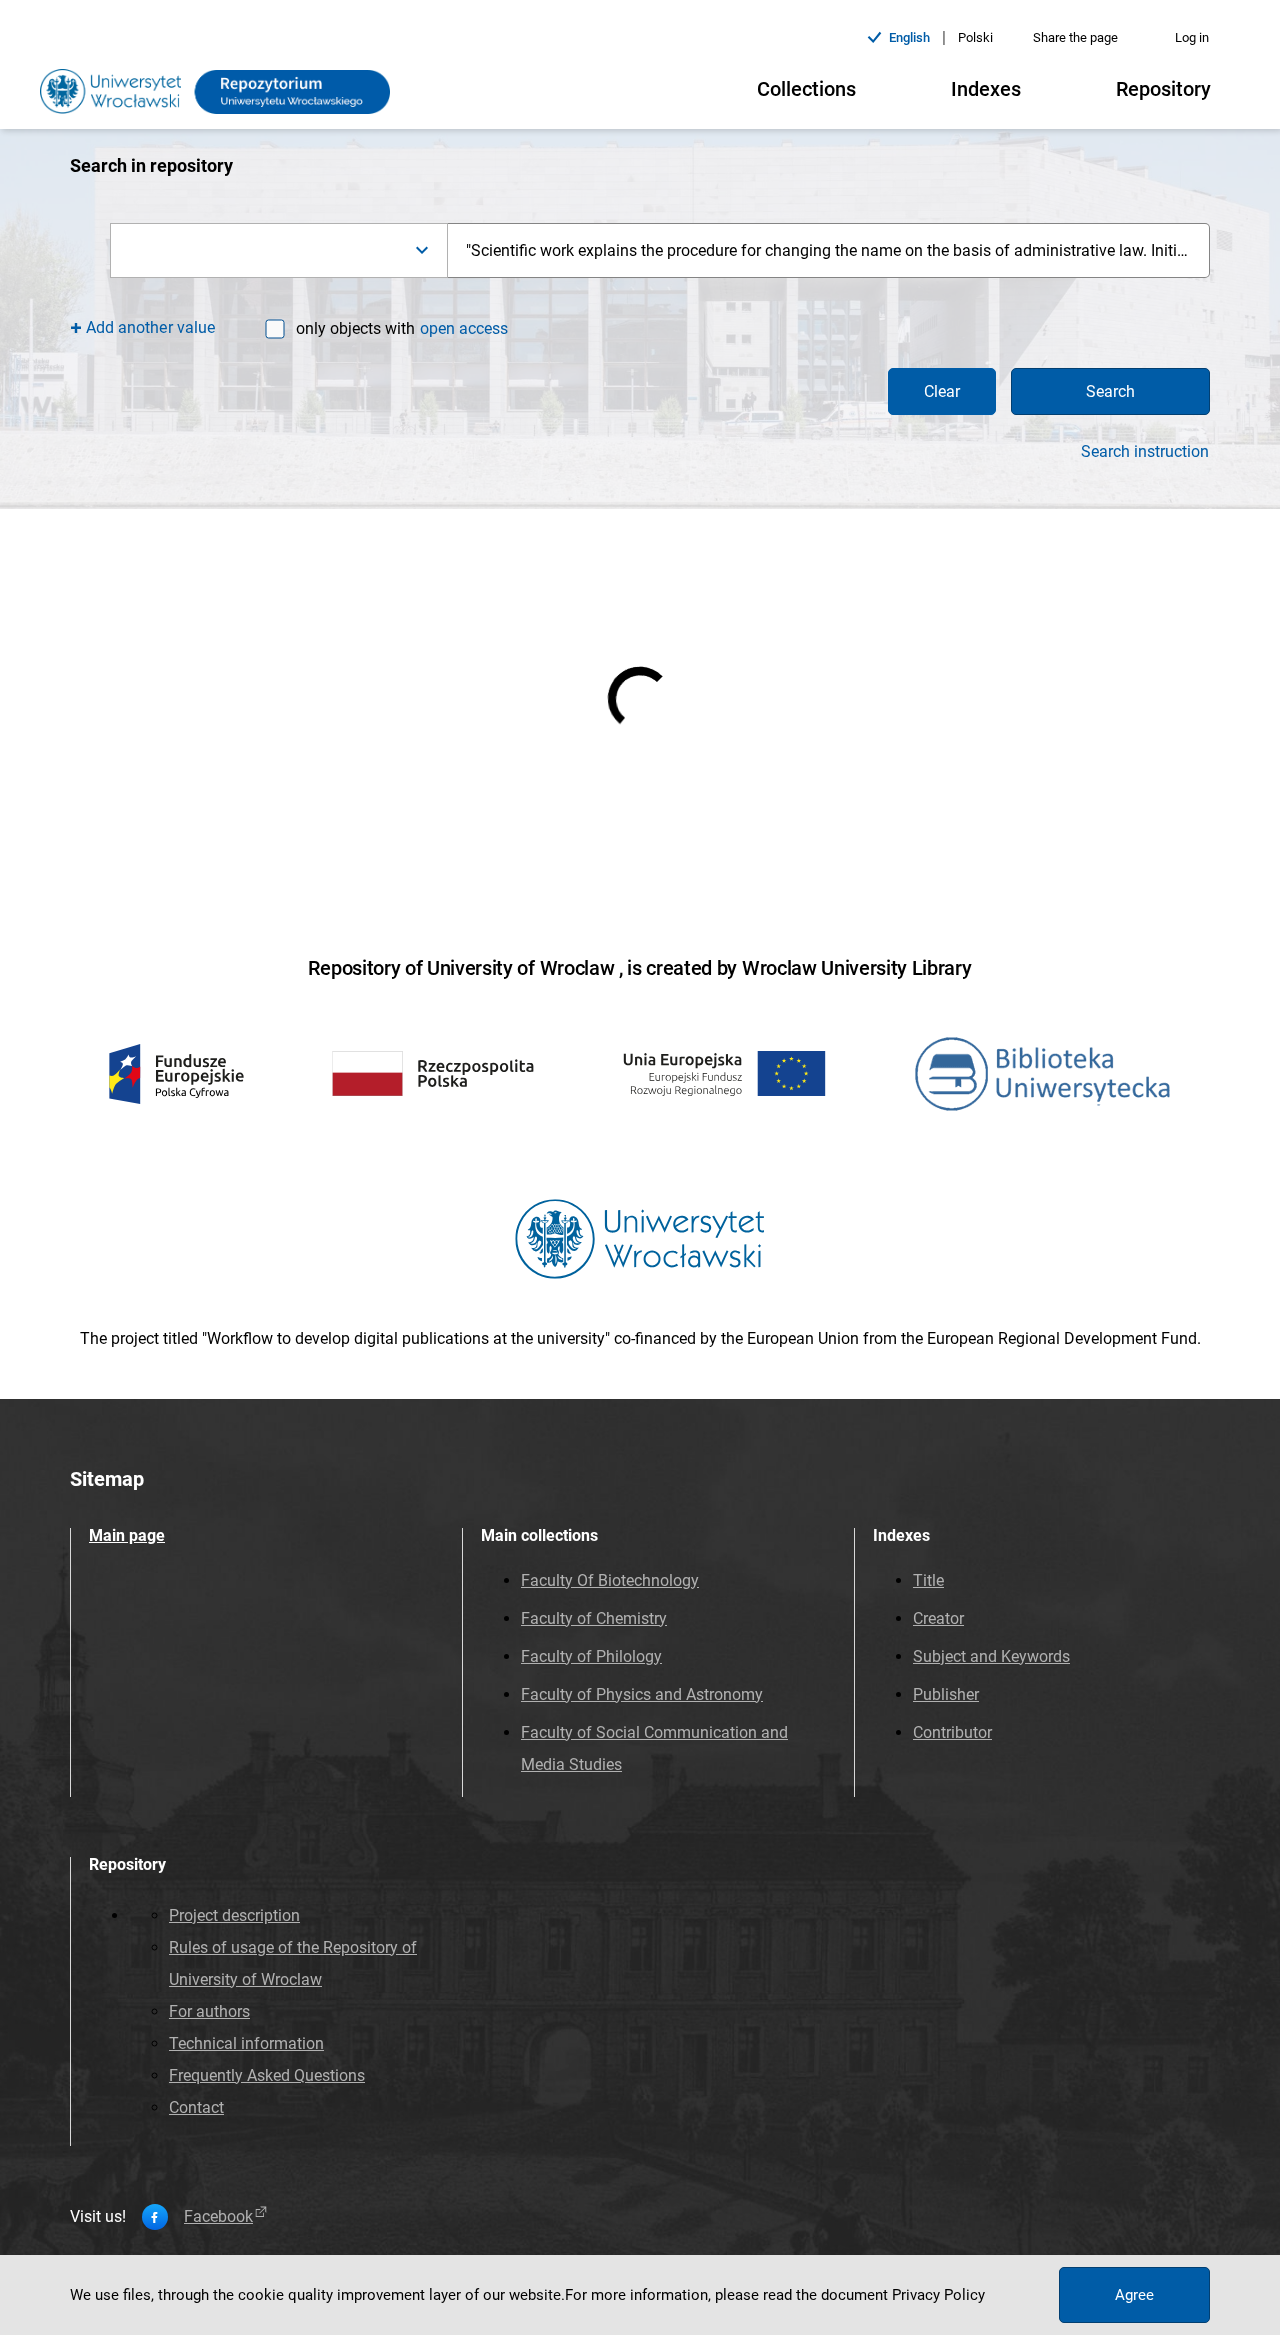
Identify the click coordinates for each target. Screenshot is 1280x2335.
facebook (218, 2217)
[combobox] (279, 250)
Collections (806, 89)
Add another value (150, 327)
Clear (942, 391)
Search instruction (1145, 452)
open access (464, 328)
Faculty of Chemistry (594, 1618)
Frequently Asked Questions (267, 2075)
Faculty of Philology (591, 1656)
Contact (196, 2107)
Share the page (1075, 37)
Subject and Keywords (991, 1656)
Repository (1163, 89)
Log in (1192, 37)
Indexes (986, 89)
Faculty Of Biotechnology (610, 1580)
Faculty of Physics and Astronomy (642, 1694)
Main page (127, 1535)
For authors (209, 2011)
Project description (234, 1915)
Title (928, 1580)
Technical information (246, 2043)
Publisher (946, 1694)
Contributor (952, 1732)
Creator (938, 1618)
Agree (1134, 2295)
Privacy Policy (938, 2295)
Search (1110, 391)
